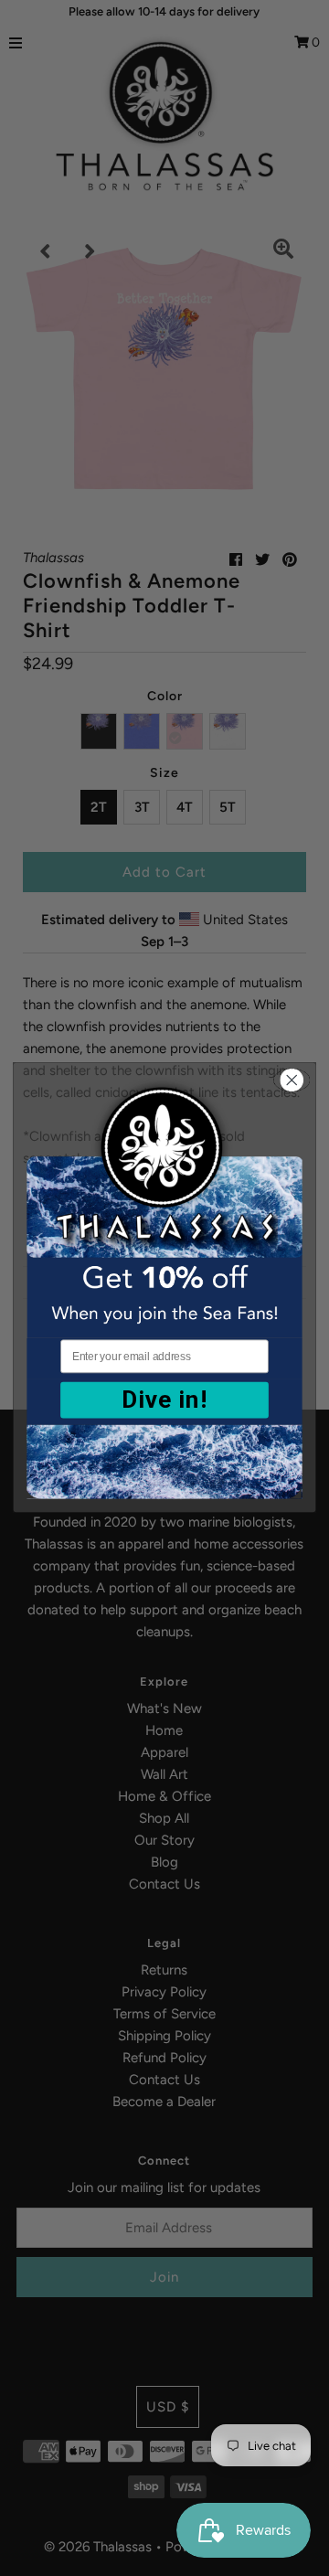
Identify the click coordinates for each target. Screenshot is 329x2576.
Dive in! (164, 1400)
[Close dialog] (292, 1080)
